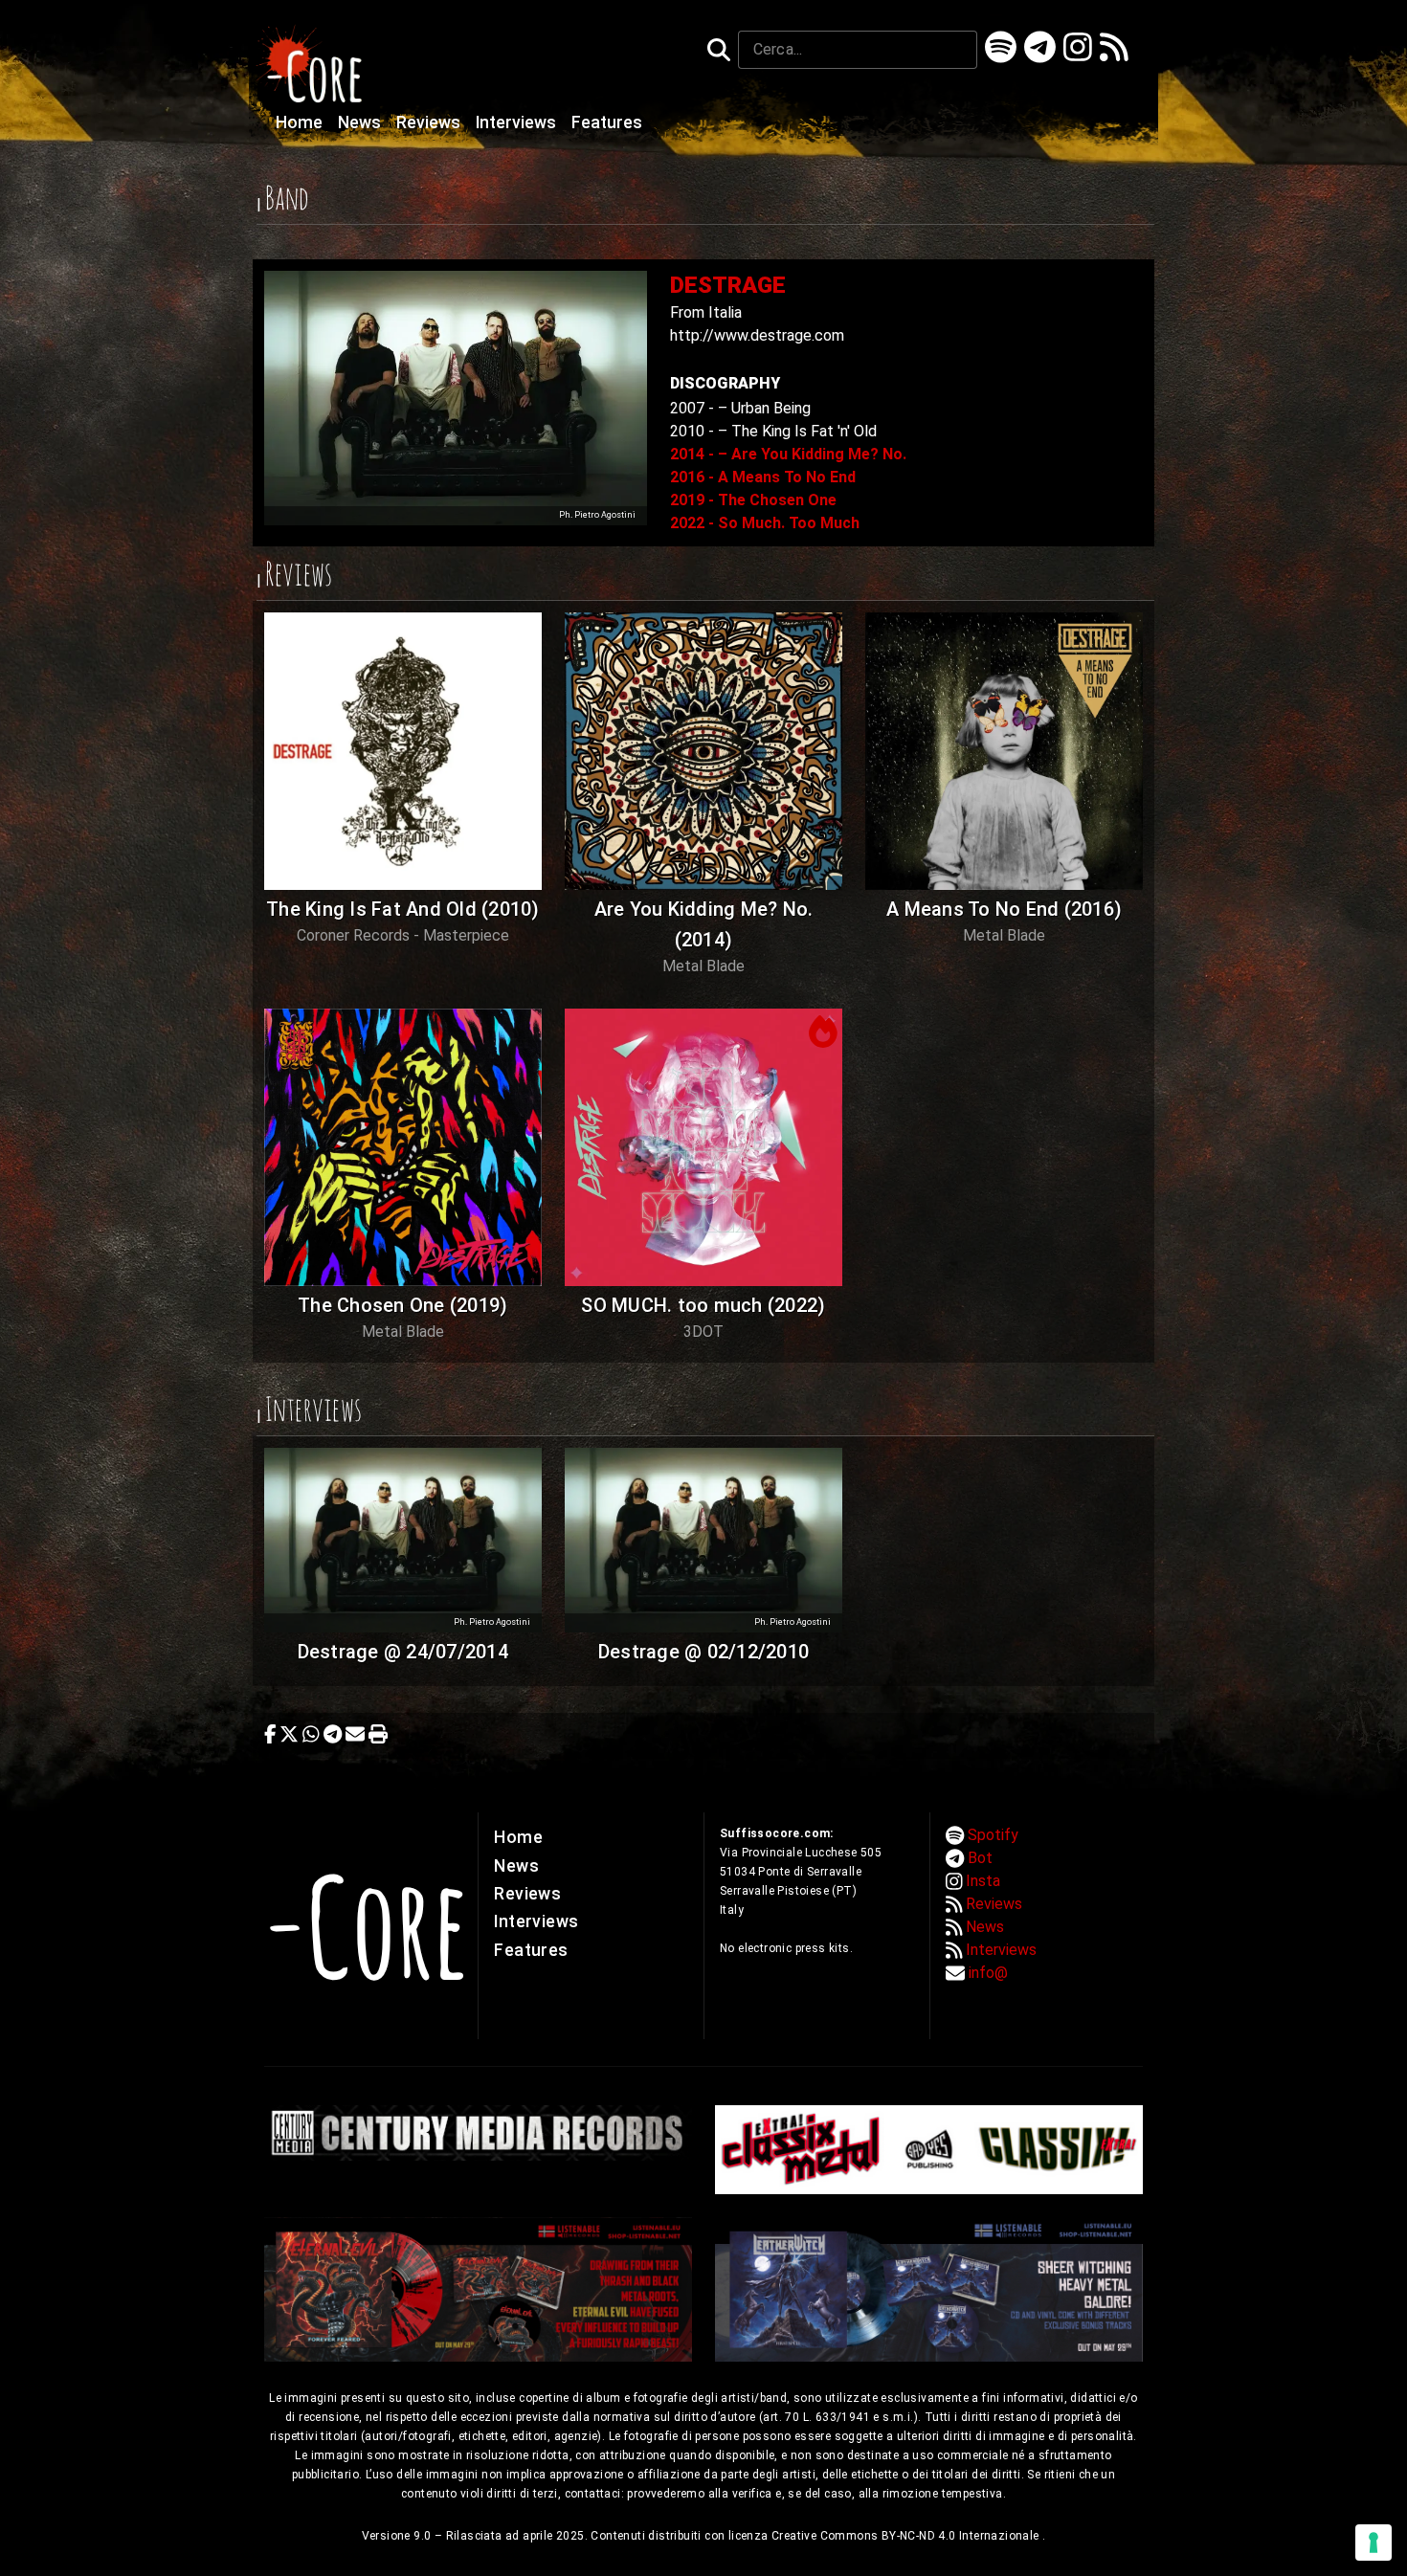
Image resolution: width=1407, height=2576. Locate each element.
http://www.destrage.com (757, 335)
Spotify (993, 1835)
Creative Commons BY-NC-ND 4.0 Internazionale (907, 2536)
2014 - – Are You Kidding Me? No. (788, 454)
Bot (980, 1858)
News (361, 122)
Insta (983, 1881)
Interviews (518, 122)
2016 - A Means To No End (763, 477)
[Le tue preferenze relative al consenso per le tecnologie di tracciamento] (1373, 2543)
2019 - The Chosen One (753, 500)
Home (301, 122)
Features (607, 122)
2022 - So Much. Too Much (765, 523)
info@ (988, 1973)
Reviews (430, 122)
